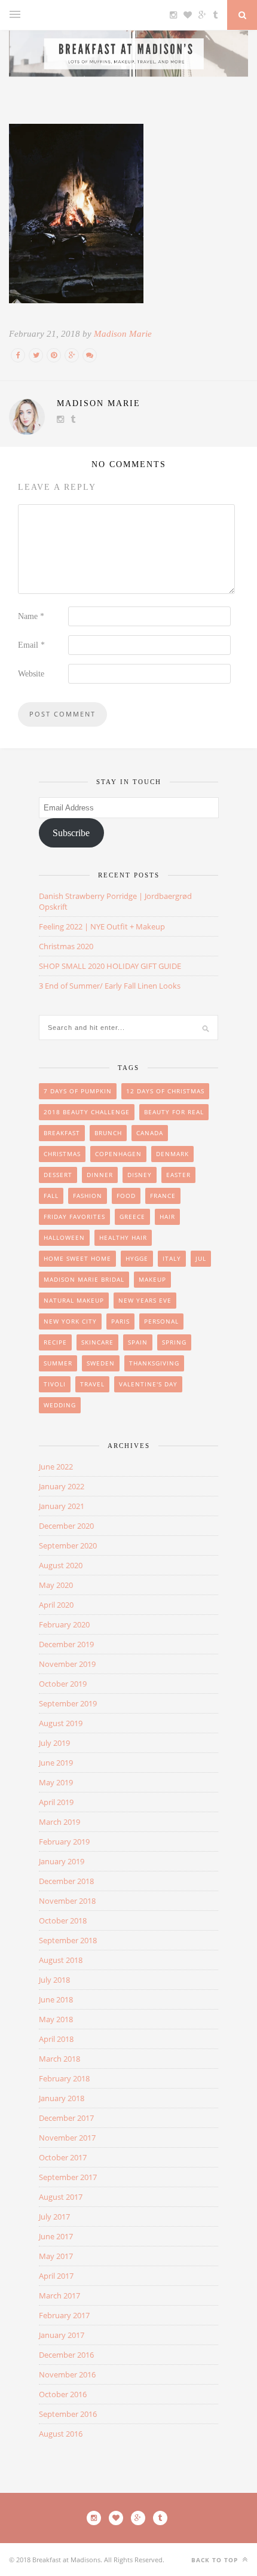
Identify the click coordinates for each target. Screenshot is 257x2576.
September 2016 (68, 2414)
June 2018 (56, 1999)
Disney (140, 1175)
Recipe (55, 1342)
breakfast (62, 1133)
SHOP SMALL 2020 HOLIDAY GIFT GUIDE (110, 966)
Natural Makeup (74, 1300)
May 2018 (56, 2019)
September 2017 (68, 2177)
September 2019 (68, 1703)
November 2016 (67, 2374)
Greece (132, 1217)
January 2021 (62, 1506)
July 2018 (54, 1980)
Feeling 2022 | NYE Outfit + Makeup (102, 926)
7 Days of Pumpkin (78, 1091)
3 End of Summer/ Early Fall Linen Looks (110, 986)
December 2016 (66, 2355)
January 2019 (62, 1861)
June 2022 (56, 1467)
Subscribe (71, 833)
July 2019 (54, 1743)
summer (58, 1363)
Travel (92, 1384)
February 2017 (64, 2315)
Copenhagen (118, 1154)
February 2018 (64, 2078)
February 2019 (64, 1842)
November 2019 (67, 1664)
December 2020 (66, 1526)
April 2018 (56, 2039)
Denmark (172, 1154)
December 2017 (66, 2118)
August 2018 (61, 1960)
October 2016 (63, 2394)
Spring (174, 1342)
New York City (70, 1321)
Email (31, 645)
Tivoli (55, 1384)
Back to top (216, 2560)
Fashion (88, 1196)
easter (178, 1175)
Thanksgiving (154, 1363)
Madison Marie (123, 334)
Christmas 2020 (66, 946)
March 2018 (59, 2059)
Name (31, 616)
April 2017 (56, 2276)
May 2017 (56, 2256)
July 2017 (54, 2217)
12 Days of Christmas (165, 1091)
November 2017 (67, 2138)
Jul (201, 1258)
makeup (152, 1279)
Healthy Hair (123, 1237)
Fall (51, 1196)
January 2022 (62, 1486)
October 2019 (63, 1684)
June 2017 (56, 2236)
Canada (150, 1133)
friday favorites (74, 1217)
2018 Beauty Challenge (87, 1112)
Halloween (64, 1237)
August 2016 (61, 2434)
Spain (138, 1342)
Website (31, 674)
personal (161, 1321)
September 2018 (68, 1940)
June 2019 (56, 1763)
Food (126, 1196)
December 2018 (66, 1881)
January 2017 (62, 2335)
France (163, 1196)
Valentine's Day (148, 1384)
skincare (97, 1342)
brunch (108, 1133)
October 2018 (63, 1920)
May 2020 (56, 1585)
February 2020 (64, 1624)
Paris (120, 1321)
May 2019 (56, 1782)
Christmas (62, 1154)
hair (167, 1217)
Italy (172, 1258)
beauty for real (174, 1112)
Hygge (137, 1258)
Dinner (100, 1175)
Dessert (58, 1175)
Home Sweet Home (77, 1258)
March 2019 (59, 1822)
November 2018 (67, 1901)
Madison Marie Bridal (84, 1279)
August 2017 (61, 2197)
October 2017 (63, 2157)
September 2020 (68, 1545)
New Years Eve (145, 1300)
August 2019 (61, 1723)
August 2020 (61, 1565)
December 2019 (66, 1644)
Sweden (101, 1363)
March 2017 (59, 2295)
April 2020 (56, 1605)
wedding (60, 1405)
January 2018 (62, 2098)
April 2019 (56, 1802)
